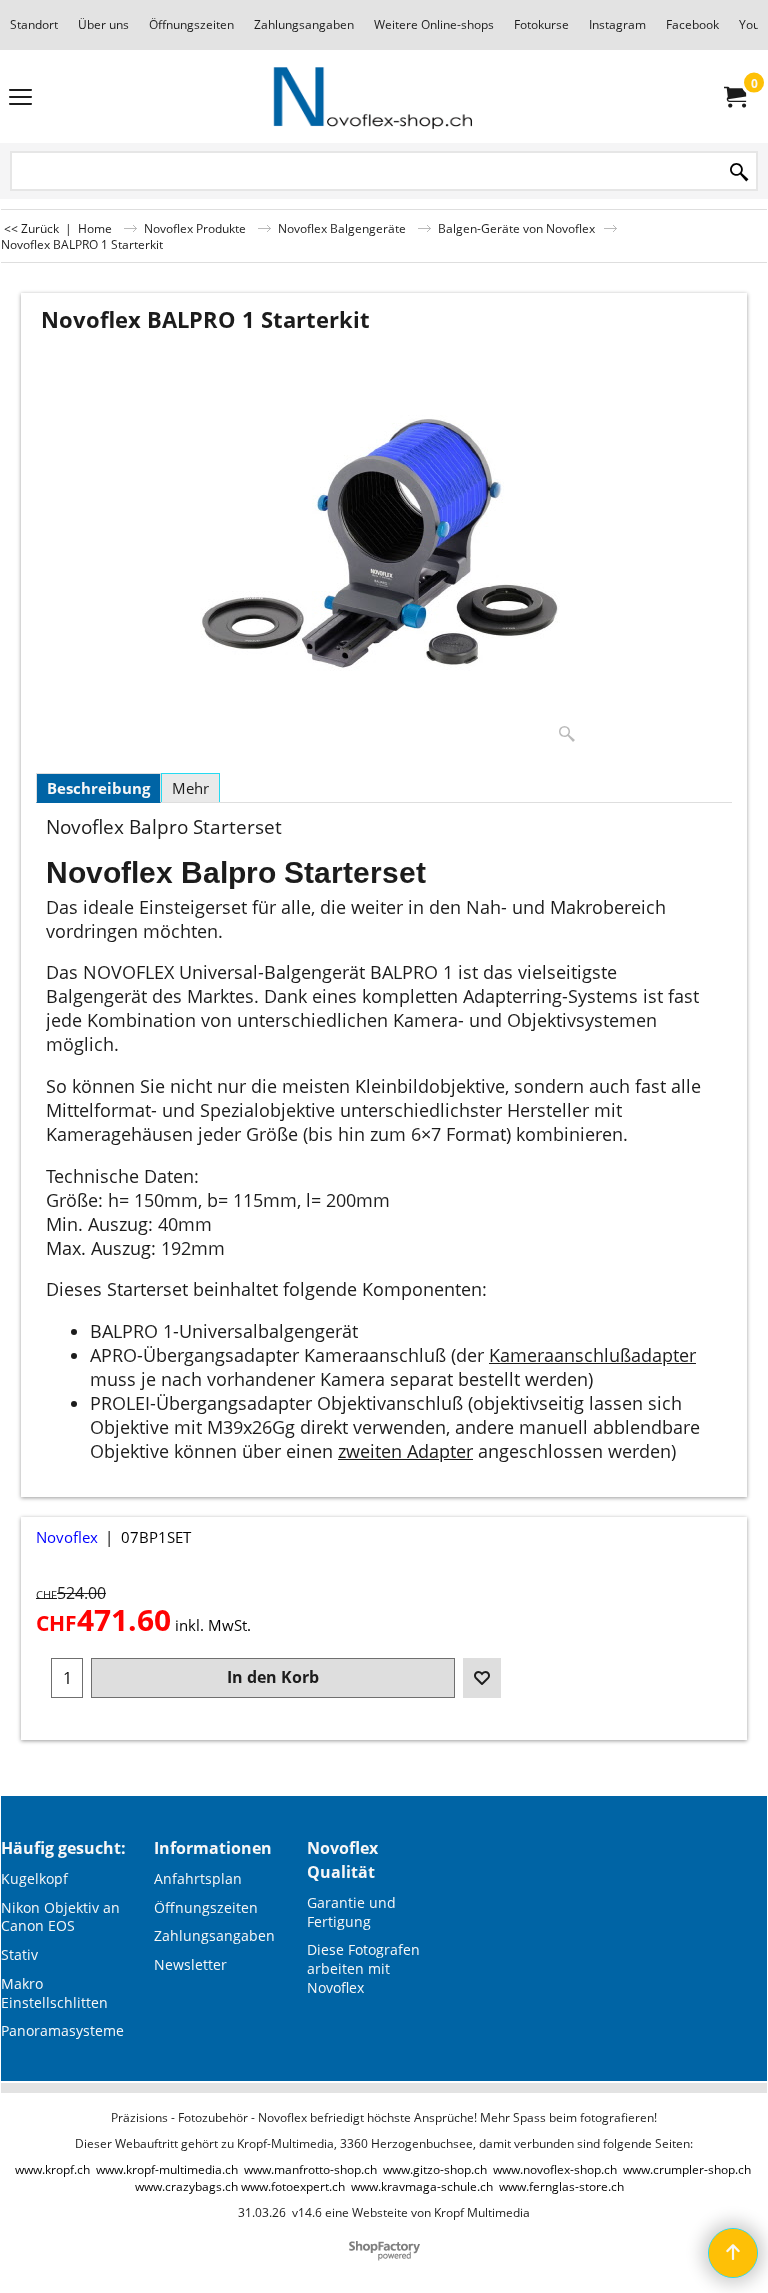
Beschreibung (98, 788)
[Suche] (739, 172)
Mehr (190, 788)
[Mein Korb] (734, 97)
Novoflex (67, 1537)
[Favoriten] (482, 1678)
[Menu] (20, 98)
